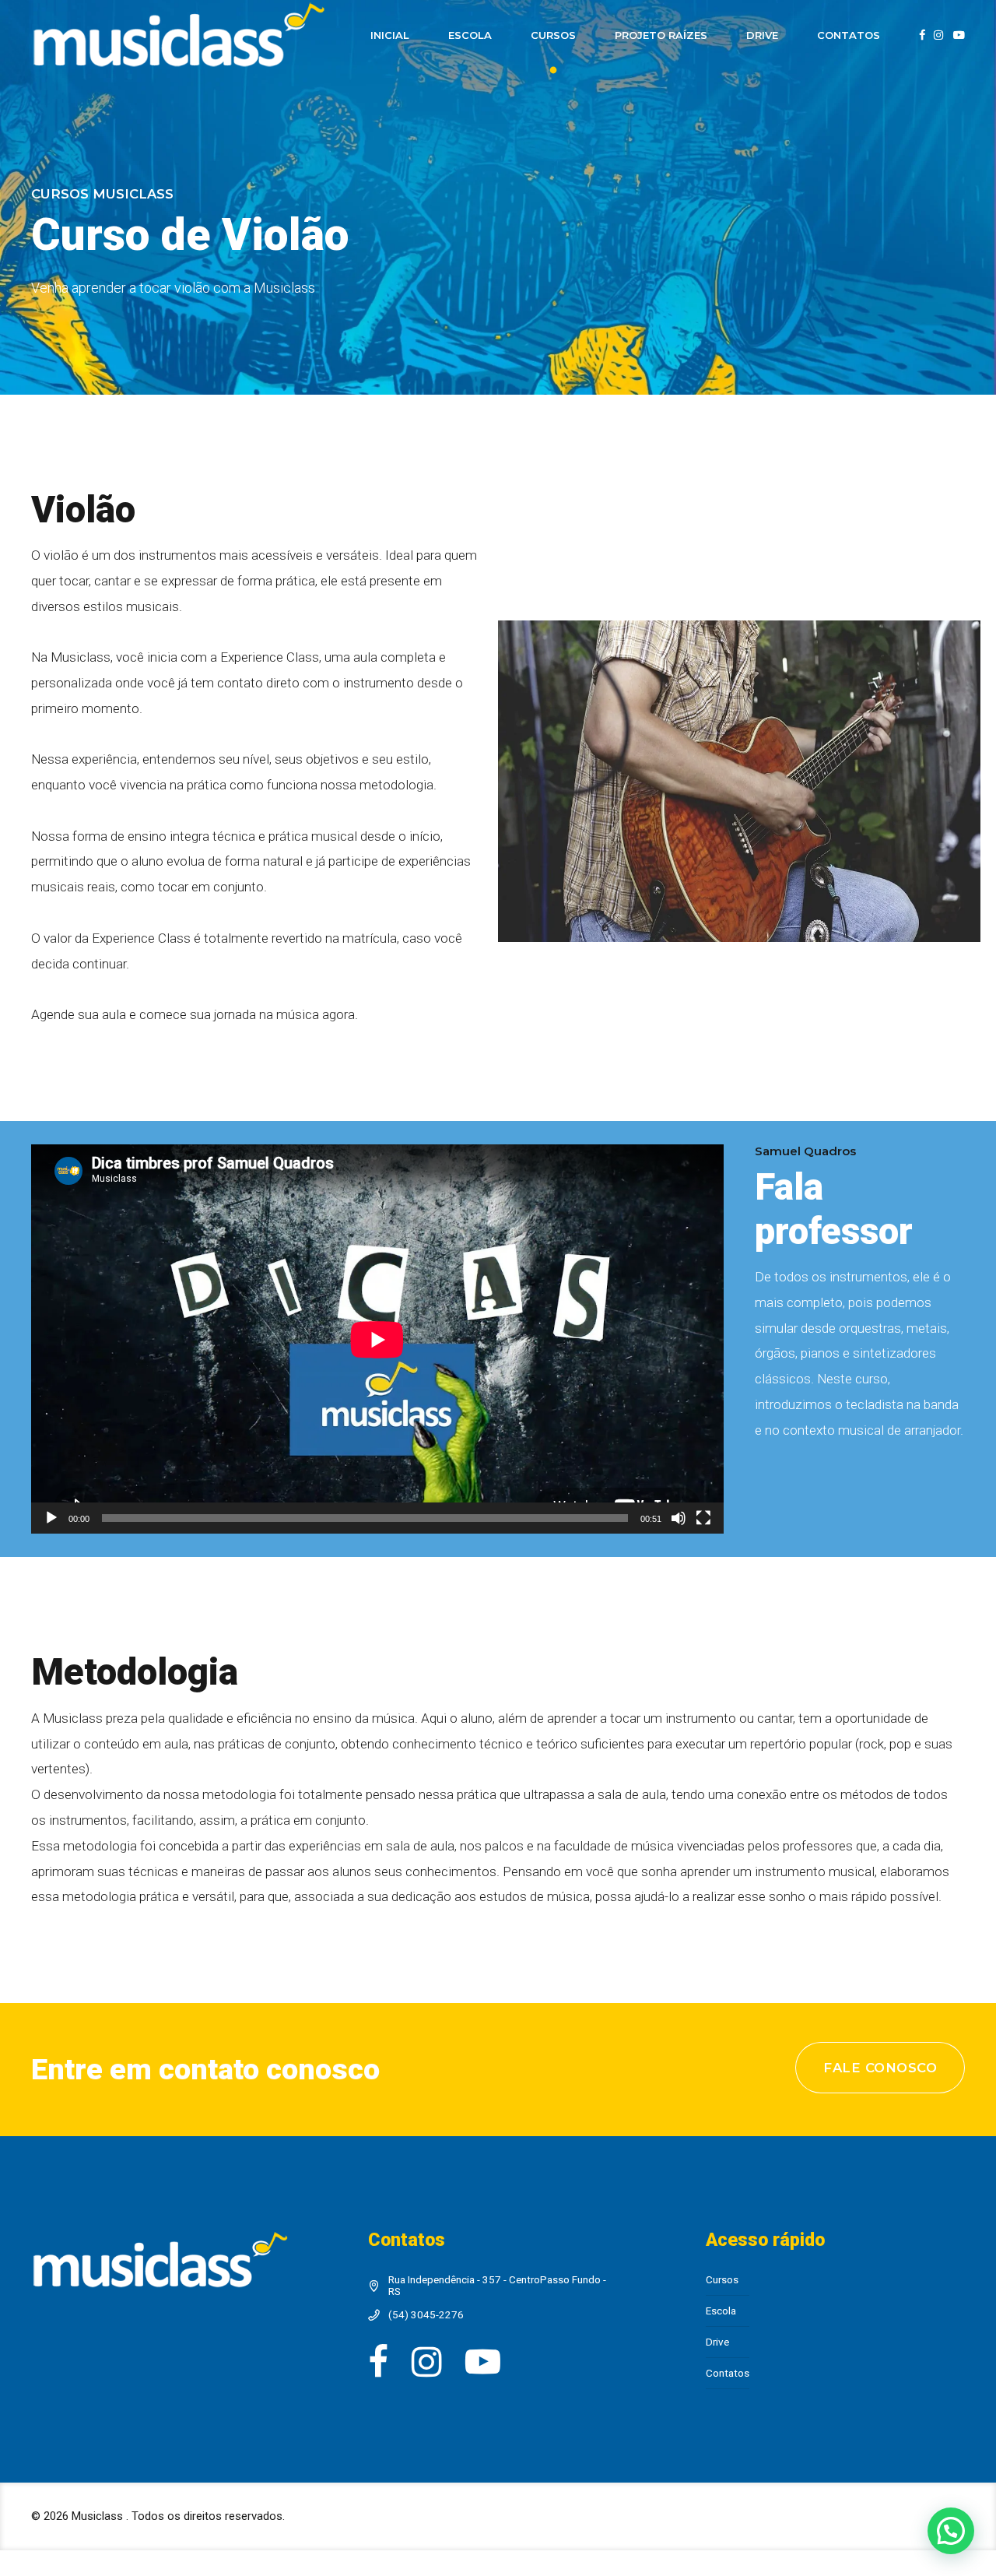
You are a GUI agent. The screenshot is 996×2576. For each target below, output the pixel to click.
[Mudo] (679, 1518)
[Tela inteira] (703, 1518)
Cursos (553, 35)
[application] (377, 1339)
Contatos (849, 35)
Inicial (390, 35)
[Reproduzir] (51, 1518)
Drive (762, 35)
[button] (951, 2531)
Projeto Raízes (661, 35)
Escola (470, 35)
